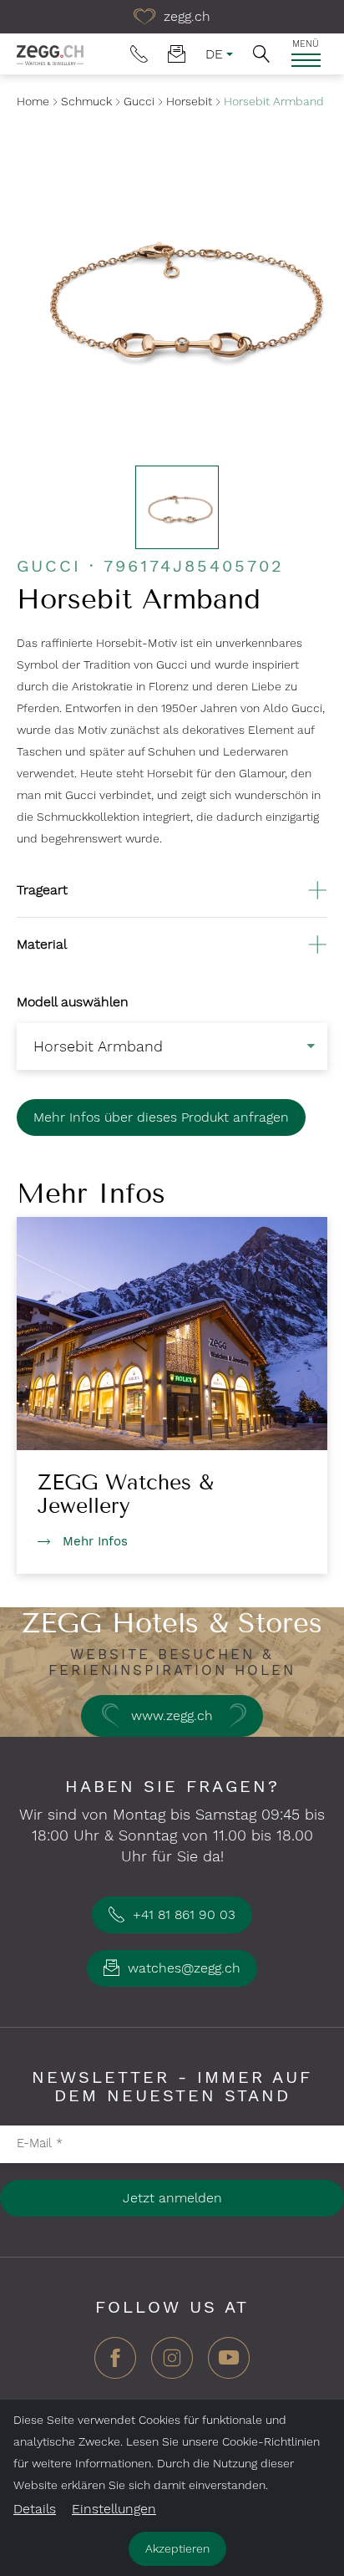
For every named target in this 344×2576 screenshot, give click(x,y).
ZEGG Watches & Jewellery (126, 1494)
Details (35, 2509)
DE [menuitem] (214, 54)
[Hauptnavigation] (306, 60)
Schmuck (86, 101)
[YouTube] (229, 2364)
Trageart (42, 890)
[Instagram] (172, 2364)
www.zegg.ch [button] (172, 1716)
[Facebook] (115, 2364)
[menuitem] (139, 54)
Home (33, 101)
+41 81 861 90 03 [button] (182, 1914)
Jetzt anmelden (172, 2198)
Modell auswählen (73, 1002)
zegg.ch (185, 16)
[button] (261, 54)
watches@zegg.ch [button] (182, 1968)
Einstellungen (114, 2509)
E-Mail (40, 2143)
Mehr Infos (95, 1541)
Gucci (139, 101)
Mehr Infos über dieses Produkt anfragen (161, 1117)
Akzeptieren (177, 2548)
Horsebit (189, 101)
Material (42, 944)
